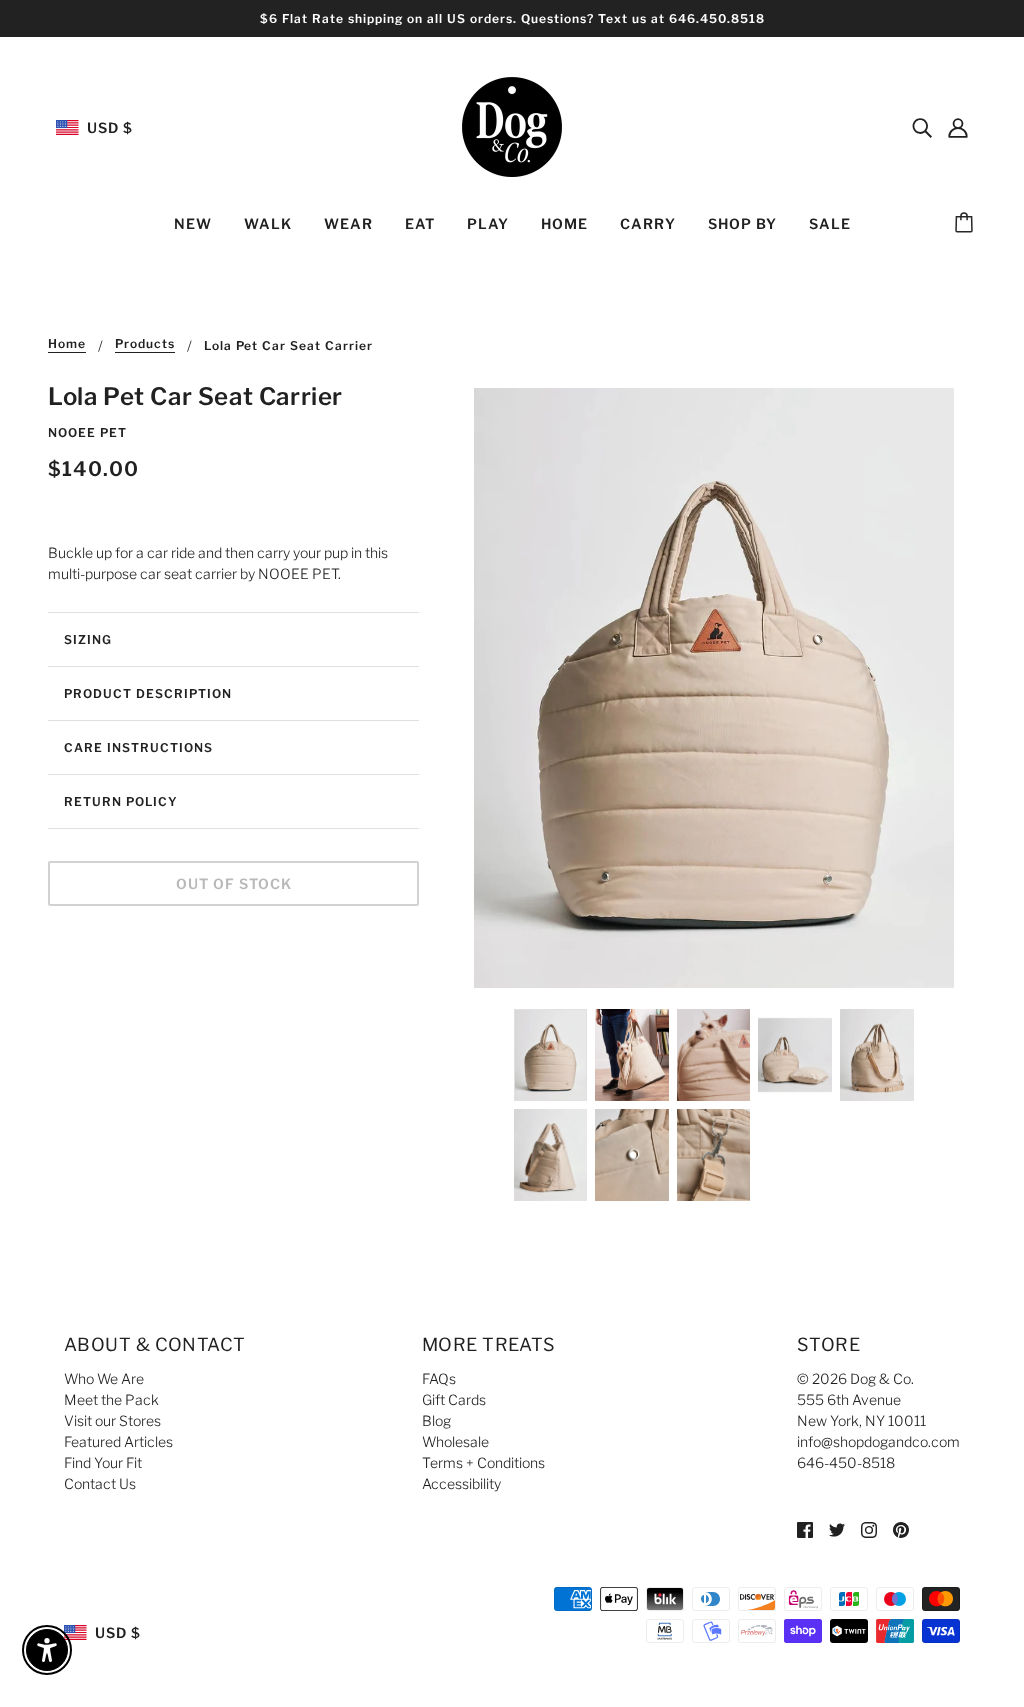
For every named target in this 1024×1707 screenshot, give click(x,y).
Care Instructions (138, 747)
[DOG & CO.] (512, 125)
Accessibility (461, 1483)
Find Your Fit (103, 1462)
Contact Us (100, 1483)
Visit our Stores (112, 1420)
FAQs (439, 1378)
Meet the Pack (111, 1399)
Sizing (88, 639)
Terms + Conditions (483, 1462)
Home (67, 344)
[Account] (958, 127)
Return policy (121, 801)
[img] (922, 127)
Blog (436, 1420)
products (145, 344)
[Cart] (967, 224)
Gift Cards (454, 1399)
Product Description (148, 693)
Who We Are (104, 1378)
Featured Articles (118, 1441)
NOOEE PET (87, 432)
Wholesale (455, 1441)
